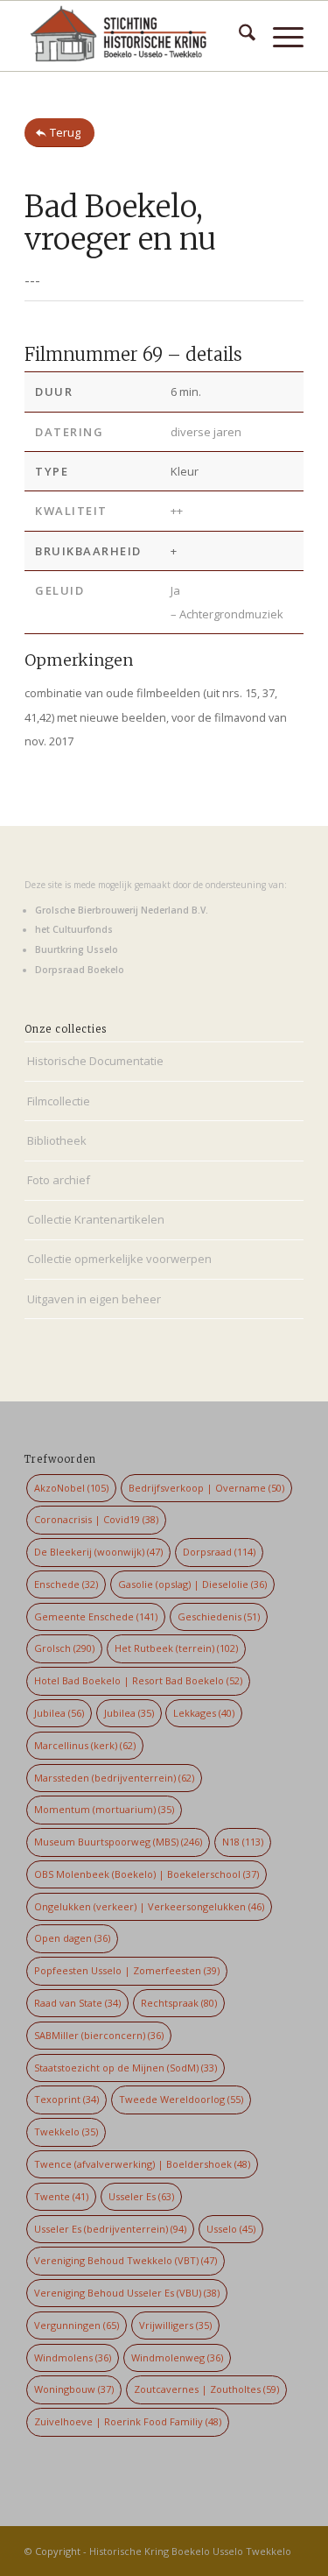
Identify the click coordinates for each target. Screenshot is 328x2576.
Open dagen (72, 1938)
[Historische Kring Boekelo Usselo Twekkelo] (136, 36)
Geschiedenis (219, 1616)
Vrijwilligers (175, 2325)
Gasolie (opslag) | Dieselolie (192, 1584)
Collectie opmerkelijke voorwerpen (119, 1259)
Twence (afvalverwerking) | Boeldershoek (142, 2164)
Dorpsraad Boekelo (80, 970)
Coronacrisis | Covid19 (96, 1519)
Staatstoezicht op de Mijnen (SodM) (126, 2068)
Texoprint (66, 2099)
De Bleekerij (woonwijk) (98, 1552)
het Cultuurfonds (74, 929)
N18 (243, 1842)
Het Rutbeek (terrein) (176, 1648)
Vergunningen (77, 2325)
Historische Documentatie (95, 1061)
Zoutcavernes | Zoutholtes (206, 2389)
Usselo (231, 2229)
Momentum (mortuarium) (104, 1809)
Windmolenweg (177, 2357)
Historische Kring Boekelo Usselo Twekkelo (190, 2551)
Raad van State (77, 2003)
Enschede (66, 1584)
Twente (61, 2196)
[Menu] (279, 36)
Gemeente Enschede (96, 1616)
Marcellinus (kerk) (85, 1745)
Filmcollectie (59, 1101)
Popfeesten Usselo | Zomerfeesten (127, 1970)
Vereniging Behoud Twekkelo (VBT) (126, 2260)
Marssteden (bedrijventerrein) (114, 1778)
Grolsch (64, 1648)
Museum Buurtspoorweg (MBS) (118, 1842)
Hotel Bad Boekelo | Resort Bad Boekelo (138, 1680)
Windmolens (73, 2357)
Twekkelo (66, 2131)
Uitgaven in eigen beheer (94, 1299)
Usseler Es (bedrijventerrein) (110, 2229)
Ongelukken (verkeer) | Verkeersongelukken (149, 1906)
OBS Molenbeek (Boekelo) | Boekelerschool (147, 1874)
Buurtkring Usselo (77, 949)
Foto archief (59, 1180)
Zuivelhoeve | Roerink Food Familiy (128, 2421)
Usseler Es (141, 2196)
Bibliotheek (57, 1140)
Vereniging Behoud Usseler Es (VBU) (127, 2293)
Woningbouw (74, 2389)
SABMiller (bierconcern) (99, 2035)
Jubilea (59, 1713)
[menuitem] (238, 36)
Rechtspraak (179, 2003)
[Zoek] (238, 36)
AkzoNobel (71, 1488)
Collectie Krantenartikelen (96, 1219)
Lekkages (204, 1713)
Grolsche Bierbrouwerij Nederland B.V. (122, 910)
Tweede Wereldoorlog (181, 2099)
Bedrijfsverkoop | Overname (206, 1488)
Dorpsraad (219, 1552)
